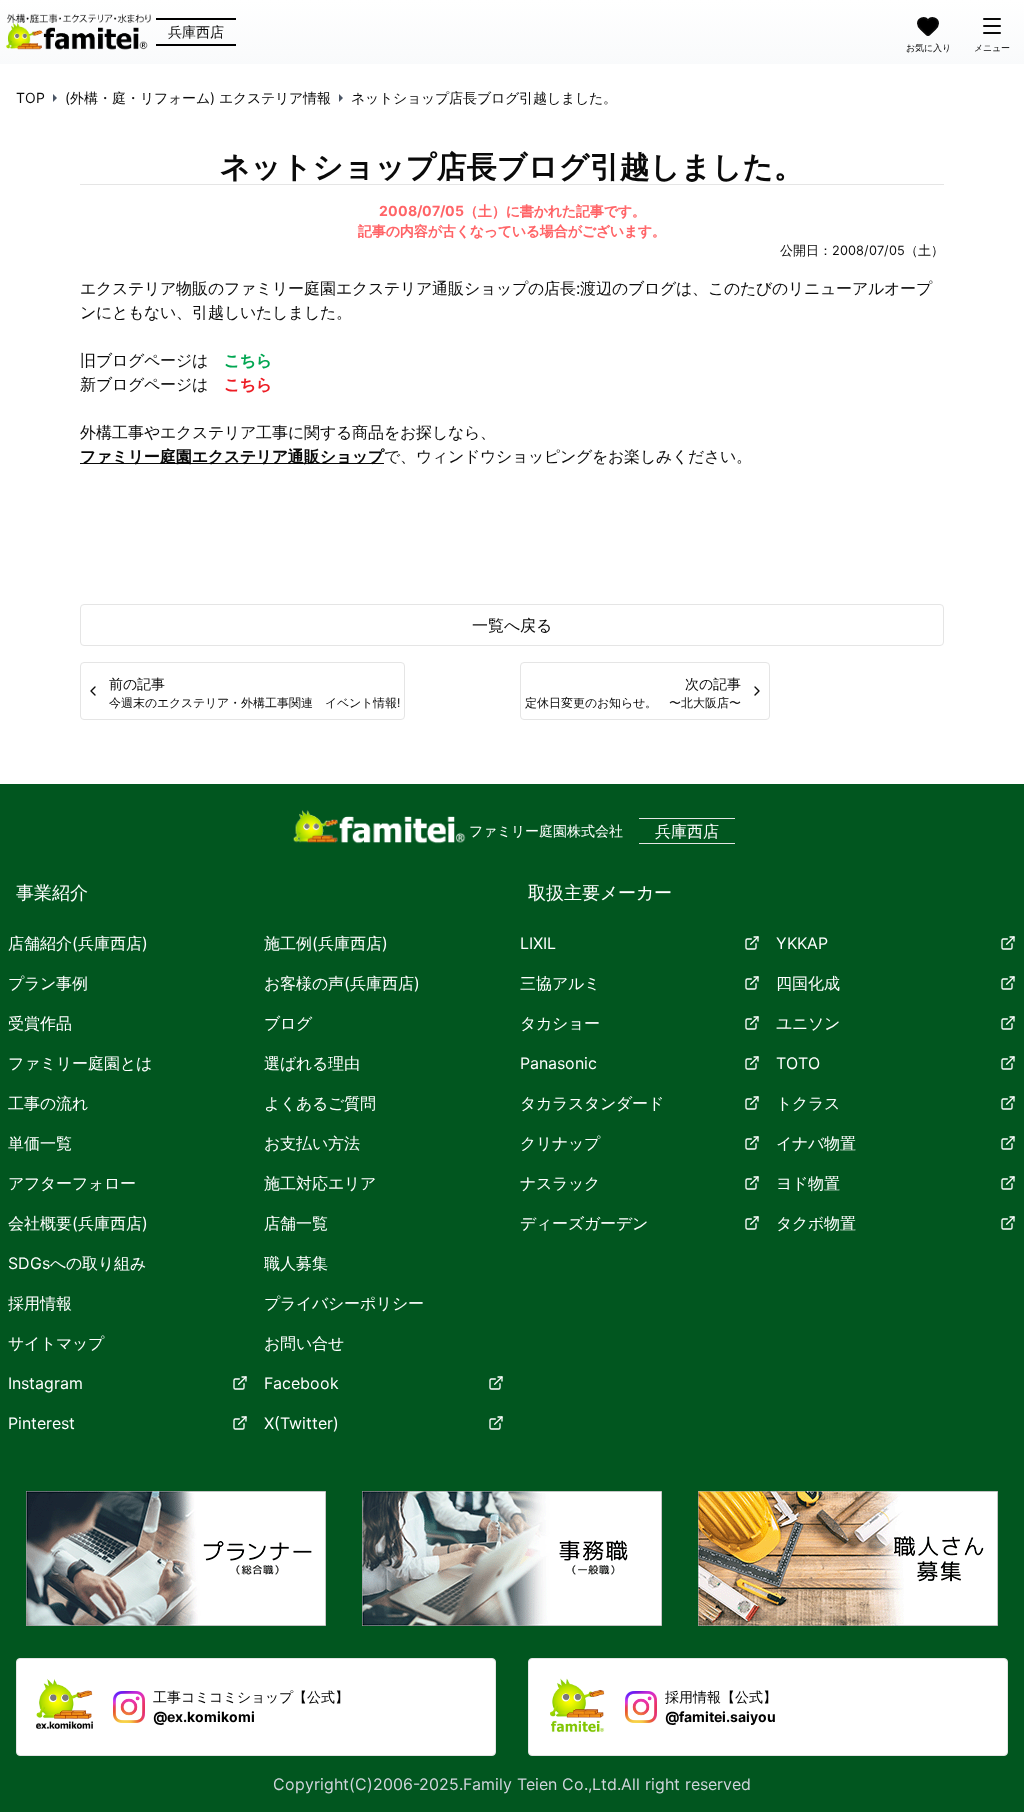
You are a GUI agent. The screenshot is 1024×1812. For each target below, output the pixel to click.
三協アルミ (560, 983)
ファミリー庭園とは (80, 1063)
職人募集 (296, 1263)
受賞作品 (40, 1023)
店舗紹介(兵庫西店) (78, 943)
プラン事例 (48, 983)
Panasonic (558, 1063)
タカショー (560, 1023)
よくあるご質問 (320, 1103)
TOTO (798, 1063)
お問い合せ (304, 1343)
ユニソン (808, 1023)
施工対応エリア (320, 1183)
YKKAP (802, 943)
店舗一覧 (296, 1223)
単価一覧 (40, 1143)
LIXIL (538, 943)
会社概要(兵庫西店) (78, 1223)
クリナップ (560, 1143)
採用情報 (40, 1303)
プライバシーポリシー (344, 1303)
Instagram (45, 1383)
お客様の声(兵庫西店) (342, 983)
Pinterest (41, 1423)
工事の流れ (48, 1103)
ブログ (288, 1023)
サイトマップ (56, 1343)
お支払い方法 (312, 1143)
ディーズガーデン (584, 1223)
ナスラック (560, 1183)
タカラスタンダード (592, 1103)
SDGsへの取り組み (77, 1263)
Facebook (301, 1383)
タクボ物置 (816, 1223)
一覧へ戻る (512, 625)
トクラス (808, 1103)
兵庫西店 (196, 31)
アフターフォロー (72, 1183)
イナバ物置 (816, 1143)
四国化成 (808, 983)
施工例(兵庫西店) (326, 943)
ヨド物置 (808, 1183)
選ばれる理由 (312, 1063)
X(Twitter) (301, 1423)
